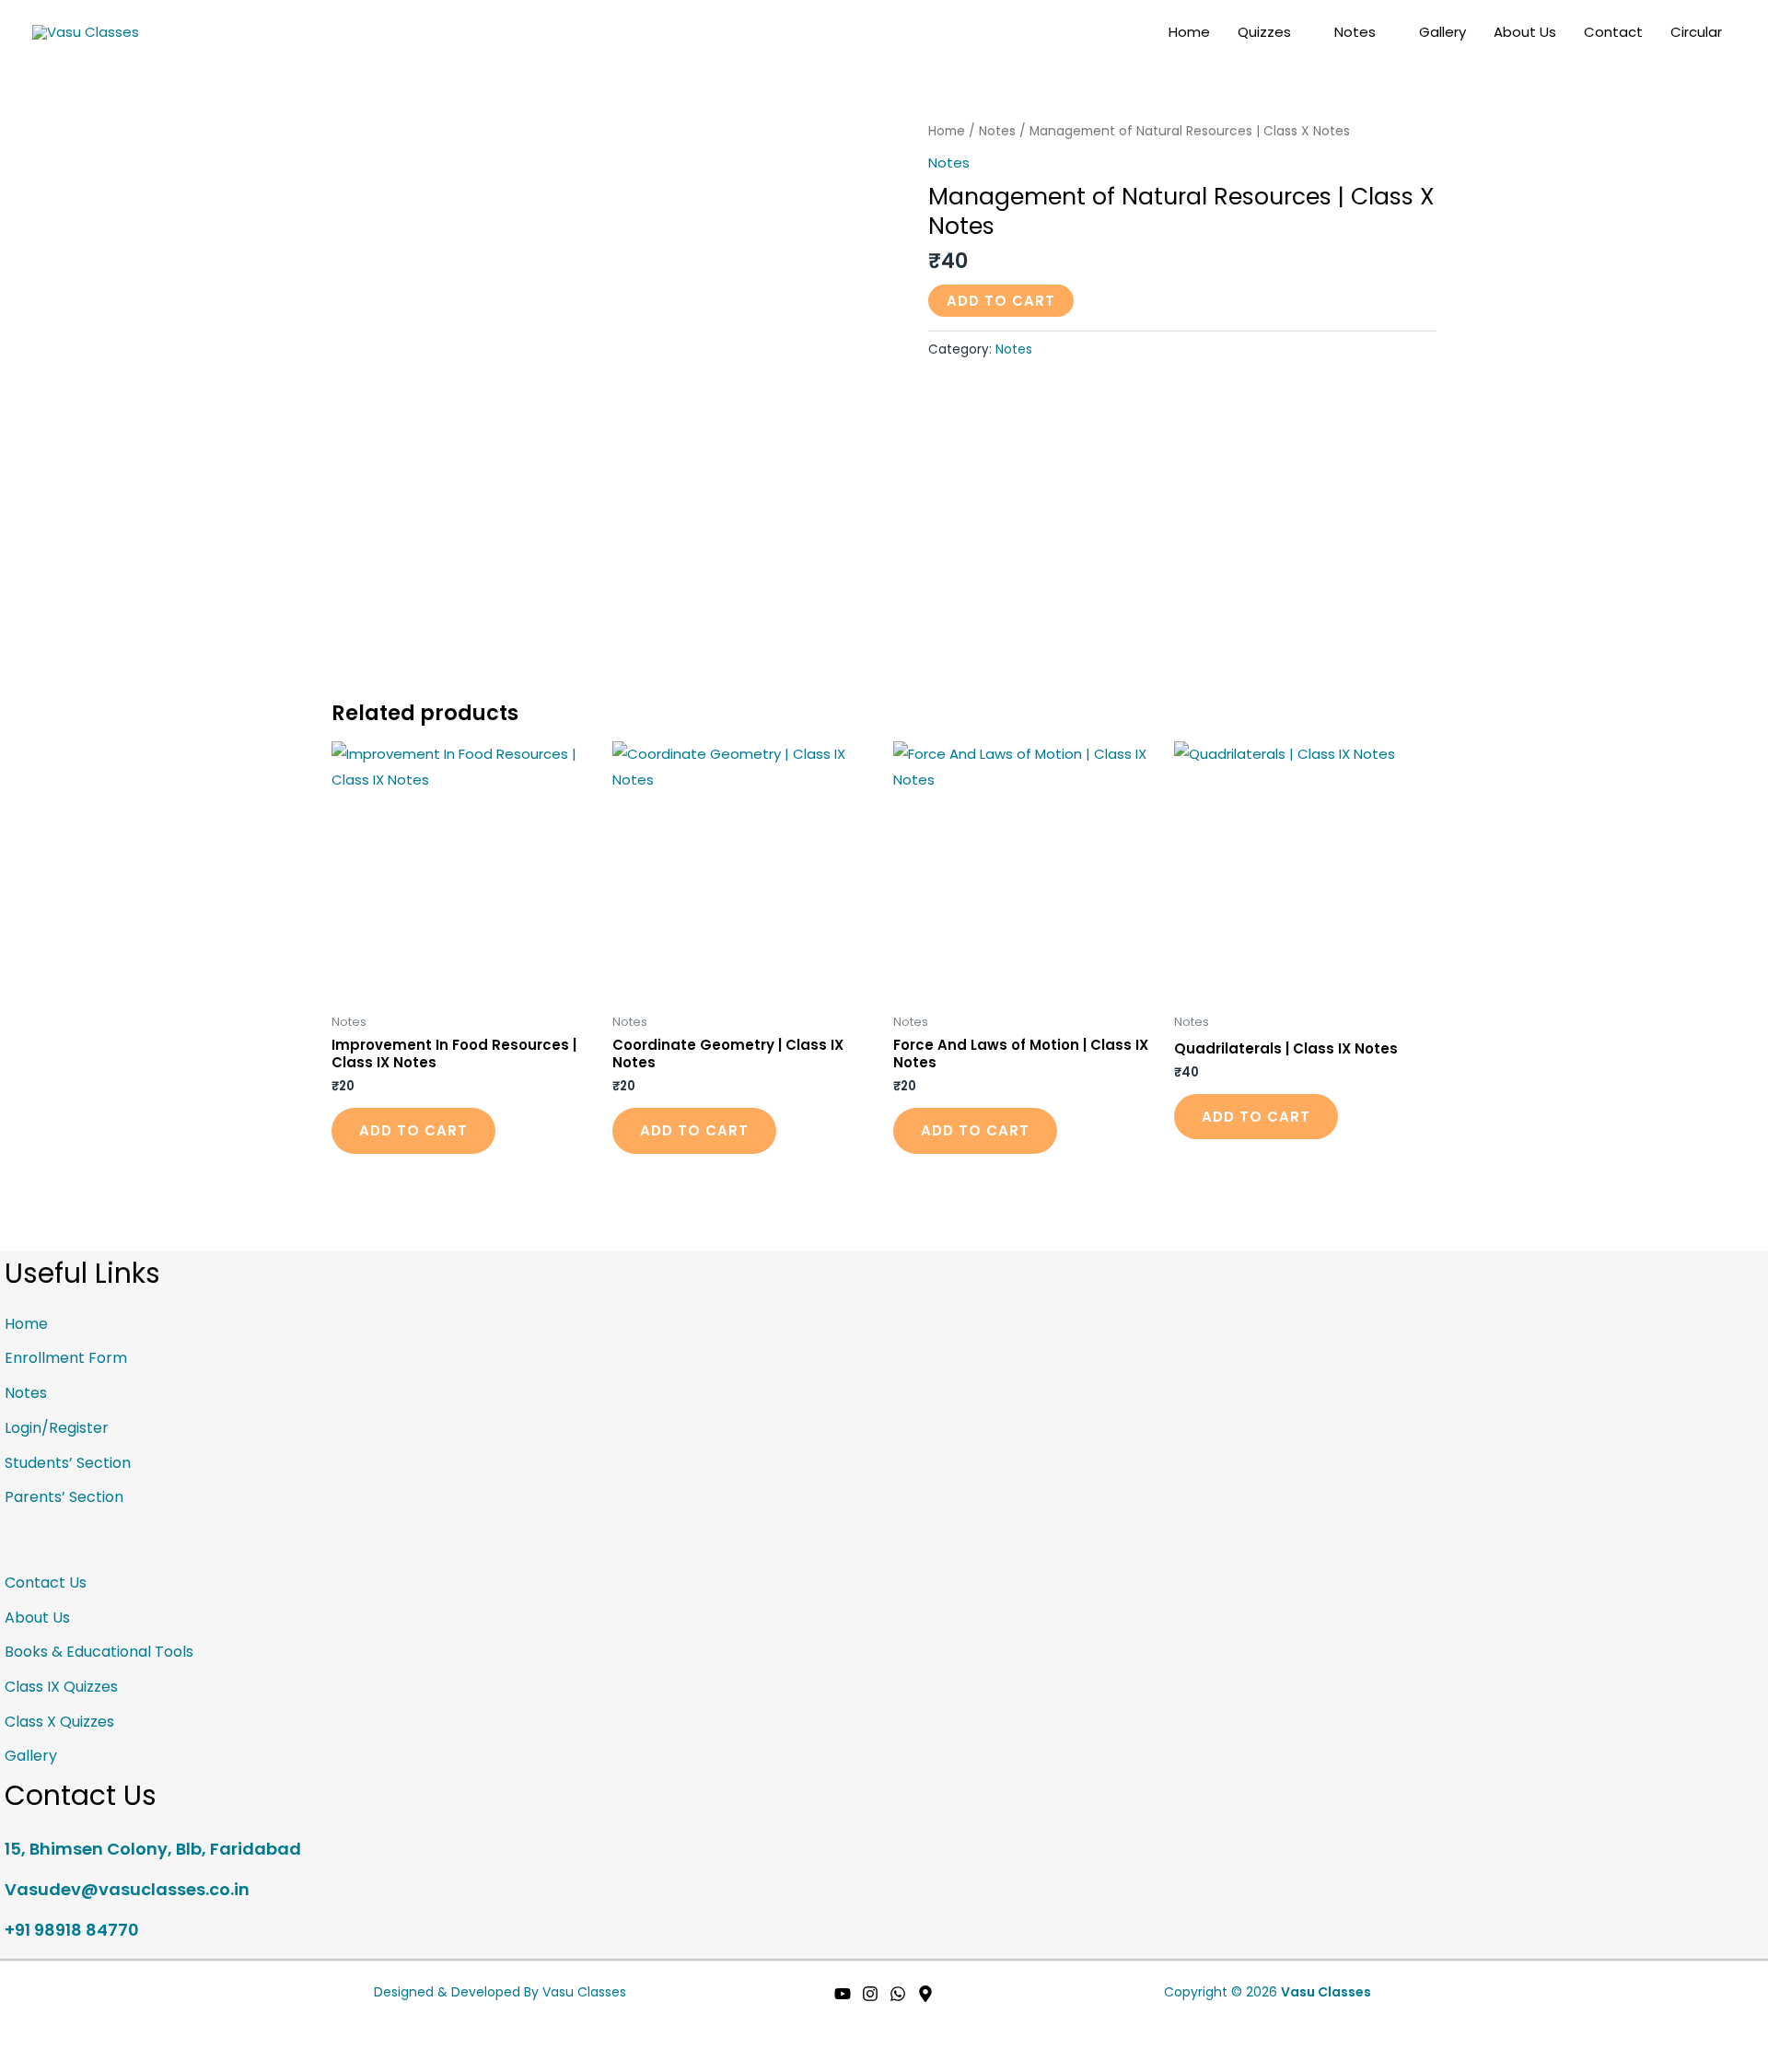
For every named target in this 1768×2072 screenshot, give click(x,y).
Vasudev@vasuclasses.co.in (127, 1889)
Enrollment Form (66, 1358)
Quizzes (1264, 32)
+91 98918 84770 (72, 1930)
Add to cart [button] (413, 1130)
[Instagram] (870, 1994)
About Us (1525, 32)
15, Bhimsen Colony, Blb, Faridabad (153, 1849)
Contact (1613, 32)
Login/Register (57, 1428)
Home (1189, 32)
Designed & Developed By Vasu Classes (500, 1992)
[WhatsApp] (898, 1994)
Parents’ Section (64, 1497)
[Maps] (925, 1994)
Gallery (1442, 32)
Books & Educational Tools (99, 1652)
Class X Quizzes (59, 1722)
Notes (1355, 32)
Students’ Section (68, 1463)
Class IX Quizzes (61, 1687)
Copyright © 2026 (1268, 1992)
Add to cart (1001, 301)
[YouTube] (843, 1994)
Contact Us (46, 1583)
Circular (1696, 32)
